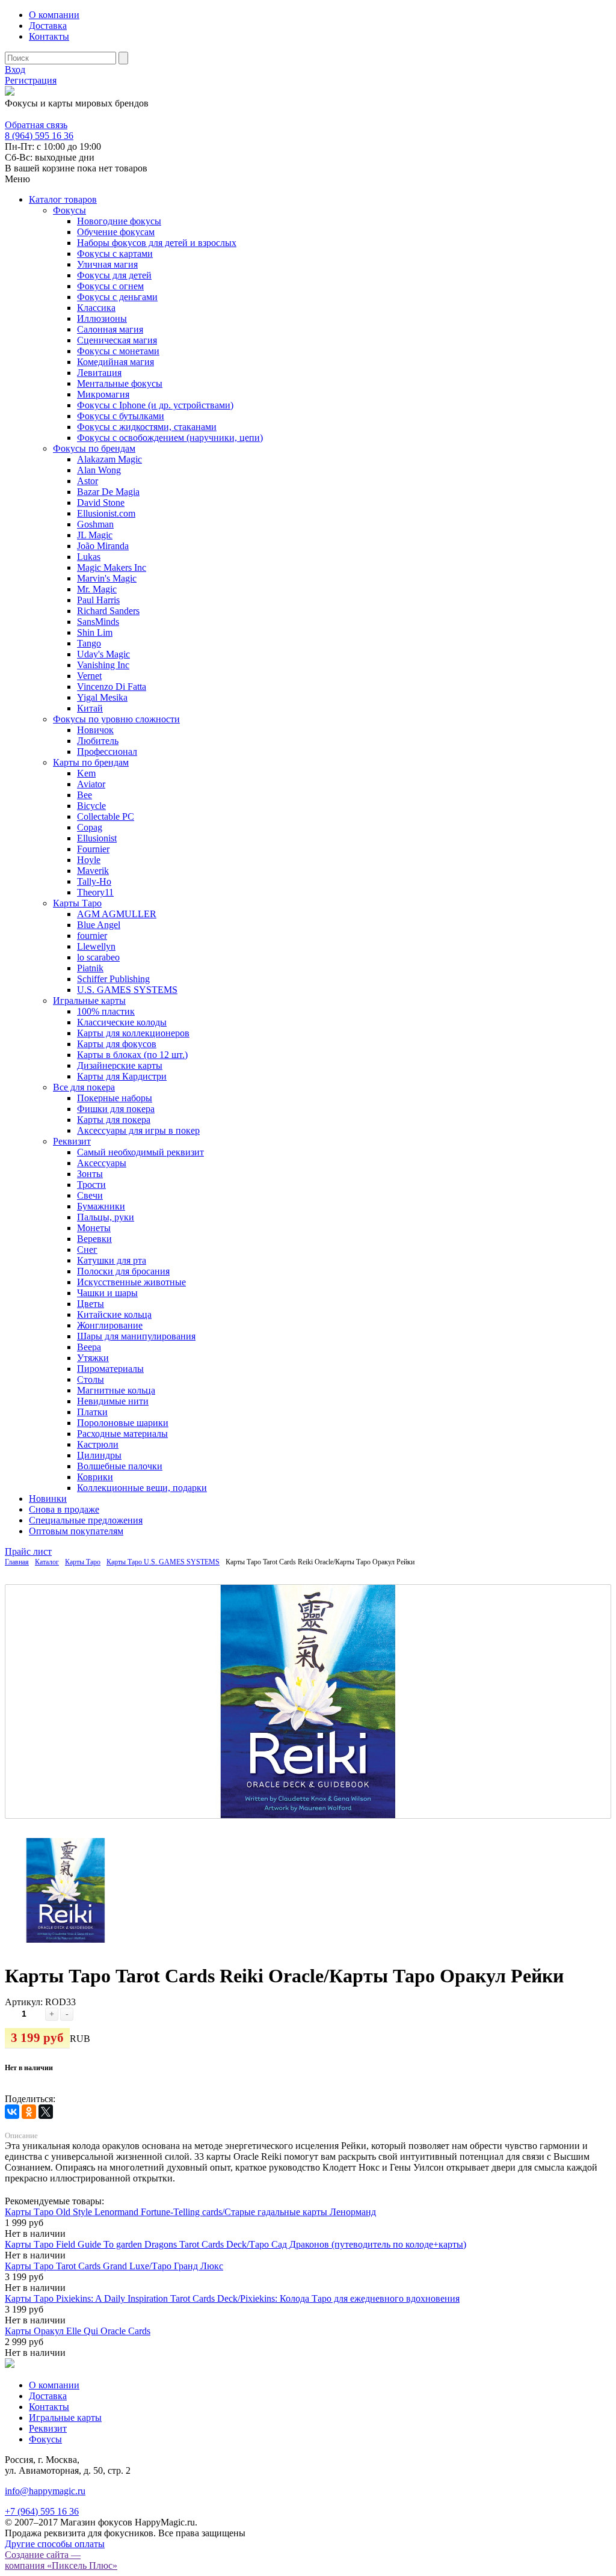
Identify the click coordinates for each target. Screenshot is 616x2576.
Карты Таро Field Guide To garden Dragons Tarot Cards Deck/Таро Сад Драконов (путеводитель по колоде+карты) (236, 2244)
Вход (15, 69)
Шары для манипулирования (136, 1336)
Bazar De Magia (108, 492)
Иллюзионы (102, 318)
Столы (91, 1379)
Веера (89, 1347)
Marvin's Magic (107, 578)
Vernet (89, 676)
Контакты (49, 36)
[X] (46, 2112)
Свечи (90, 1195)
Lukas (89, 557)
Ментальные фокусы (120, 383)
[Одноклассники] (29, 2112)
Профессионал (107, 752)
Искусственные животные (131, 1282)
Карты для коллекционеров (133, 1033)
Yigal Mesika (102, 697)
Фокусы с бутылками (121, 416)
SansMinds (98, 622)
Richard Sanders (108, 611)
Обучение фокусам (116, 232)
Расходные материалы (122, 1434)
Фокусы (69, 210)
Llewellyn (96, 946)
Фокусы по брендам (94, 448)
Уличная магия (107, 264)
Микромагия (103, 394)
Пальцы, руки (106, 1217)
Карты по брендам (91, 762)
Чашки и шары (107, 1293)
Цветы (91, 1304)
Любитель (98, 741)
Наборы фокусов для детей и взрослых (157, 243)
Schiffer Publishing (113, 979)
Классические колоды (122, 1022)
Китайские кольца (114, 1314)
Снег (87, 1250)
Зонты (90, 1174)
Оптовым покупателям (76, 1531)
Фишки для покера (116, 1109)
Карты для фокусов (117, 1044)
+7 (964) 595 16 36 (42, 2511)
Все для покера (84, 1087)
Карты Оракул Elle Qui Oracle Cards (78, 2331)
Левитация (99, 373)
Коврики (95, 1477)
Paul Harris (98, 600)
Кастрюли (98, 1444)
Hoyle (89, 860)
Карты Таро (77, 903)
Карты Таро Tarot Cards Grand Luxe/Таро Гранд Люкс (114, 2266)
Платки (92, 1412)
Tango (89, 643)
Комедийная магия (115, 362)
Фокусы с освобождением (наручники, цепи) (170, 438)
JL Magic (95, 535)
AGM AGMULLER (117, 914)
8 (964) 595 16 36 (39, 114)
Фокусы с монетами (118, 351)
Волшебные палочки (120, 1466)
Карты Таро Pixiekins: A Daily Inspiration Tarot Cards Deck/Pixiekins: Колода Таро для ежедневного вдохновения (232, 2298)
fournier (92, 936)
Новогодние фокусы (119, 221)
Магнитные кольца (116, 1390)
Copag (90, 827)
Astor (88, 481)
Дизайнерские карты (120, 1065)
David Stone (101, 503)
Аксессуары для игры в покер (138, 1130)
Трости (91, 1185)
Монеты (94, 1228)
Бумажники (101, 1206)
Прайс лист (28, 1551)
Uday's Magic (103, 654)
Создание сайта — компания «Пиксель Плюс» (61, 2560)
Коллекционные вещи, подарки (142, 1488)
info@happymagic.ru (45, 2491)
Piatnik (90, 968)
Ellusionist (97, 838)
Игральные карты (89, 1001)
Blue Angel (99, 925)
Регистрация (31, 80)
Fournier (93, 849)
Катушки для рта (112, 1260)
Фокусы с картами (115, 254)
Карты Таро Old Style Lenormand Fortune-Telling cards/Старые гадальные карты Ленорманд (190, 2212)
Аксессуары (102, 1163)
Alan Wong (99, 470)
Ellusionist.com (106, 513)
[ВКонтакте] (12, 2112)
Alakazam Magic (109, 459)
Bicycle (91, 806)
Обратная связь (36, 125)
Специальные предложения (86, 1520)
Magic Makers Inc (112, 567)
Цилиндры (99, 1455)
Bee (85, 795)
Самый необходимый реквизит (140, 1152)
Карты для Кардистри (122, 1076)
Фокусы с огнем (110, 286)
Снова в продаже (64, 1509)
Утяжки (93, 1358)
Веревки (94, 1239)
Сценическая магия (117, 340)
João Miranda (103, 546)
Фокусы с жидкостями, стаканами (147, 427)
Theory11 (95, 892)
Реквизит (72, 1141)
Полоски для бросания (123, 1271)
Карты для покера (114, 1120)
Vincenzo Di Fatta (112, 687)
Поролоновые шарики (123, 1423)
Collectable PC (106, 816)
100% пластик (106, 1011)
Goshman (95, 524)
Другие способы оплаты (55, 2544)
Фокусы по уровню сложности (116, 719)
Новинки (48, 1499)
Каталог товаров (63, 199)
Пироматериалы (110, 1369)
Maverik (93, 871)
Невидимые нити (113, 1401)
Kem (86, 773)
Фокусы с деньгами (117, 297)
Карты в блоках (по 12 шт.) (132, 1055)
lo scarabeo (98, 957)
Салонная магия (110, 329)
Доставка (48, 26)
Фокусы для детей (114, 275)
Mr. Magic (97, 589)
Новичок (95, 730)
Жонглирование (110, 1325)
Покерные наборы (115, 1098)
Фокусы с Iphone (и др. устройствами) (155, 405)
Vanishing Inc (103, 665)
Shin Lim (95, 632)
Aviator (91, 784)
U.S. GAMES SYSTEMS (127, 990)
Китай (90, 708)
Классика (96, 308)
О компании (54, 15)
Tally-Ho (94, 881)
